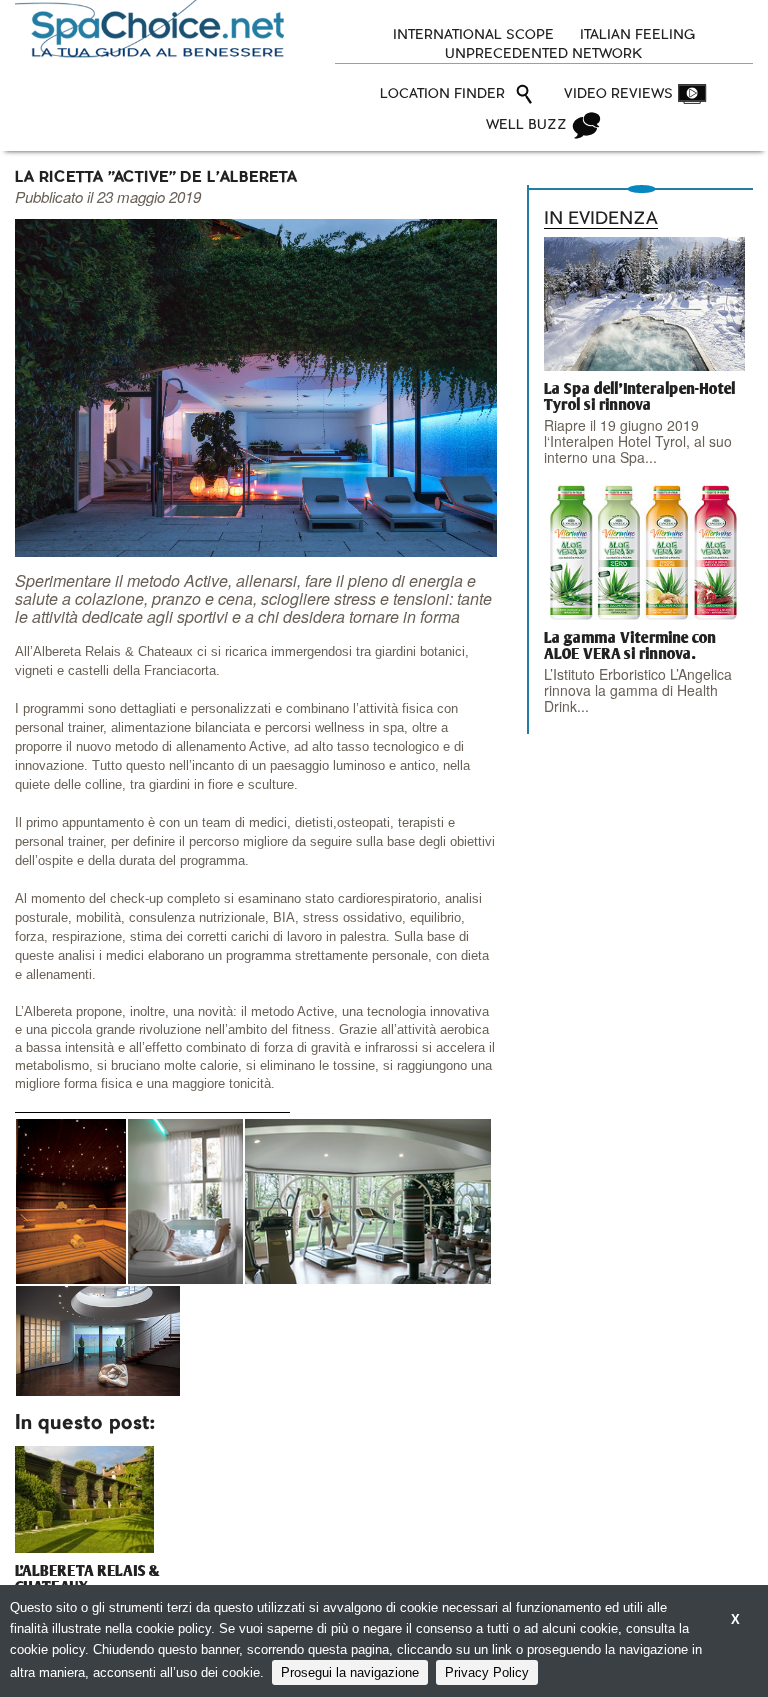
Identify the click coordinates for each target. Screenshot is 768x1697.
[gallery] (71, 1201)
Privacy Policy (487, 1672)
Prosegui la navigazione (350, 1672)
